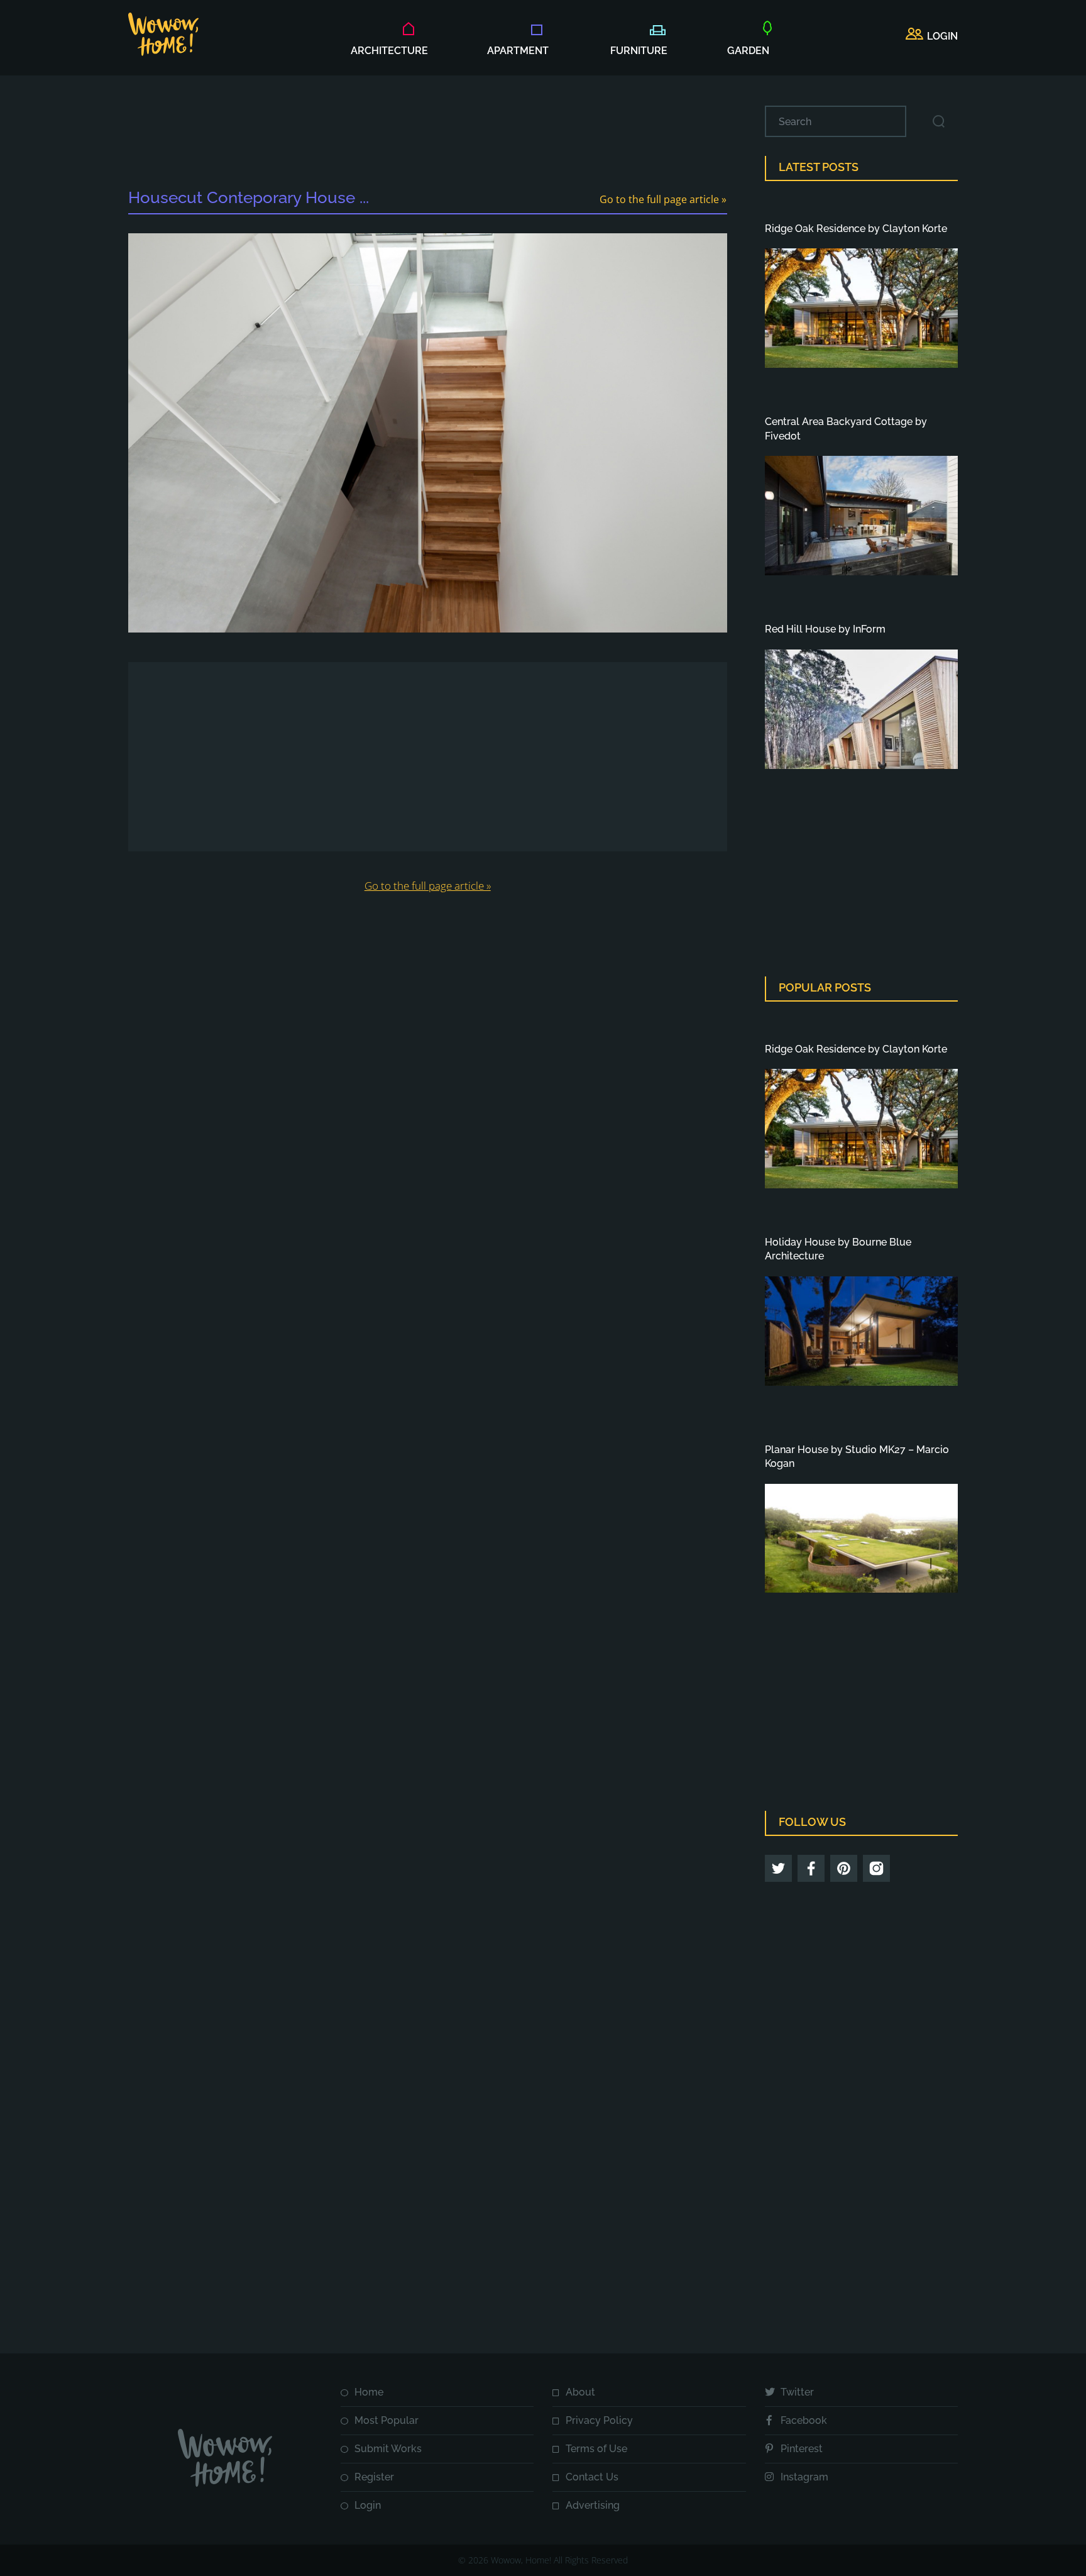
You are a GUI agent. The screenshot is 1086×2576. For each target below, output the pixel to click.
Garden (748, 51)
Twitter (797, 2392)
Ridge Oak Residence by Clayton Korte (856, 229)
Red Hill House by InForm (825, 629)
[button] (932, 36)
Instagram (804, 2477)
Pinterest (802, 2449)
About (580, 2392)
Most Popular (387, 2420)
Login (368, 2505)
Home (369, 2392)
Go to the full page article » (663, 199)
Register (374, 2477)
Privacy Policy (599, 2420)
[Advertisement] (427, 134)
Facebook (804, 2420)
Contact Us (592, 2477)
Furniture (639, 51)
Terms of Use (596, 2449)
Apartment (518, 51)
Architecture (389, 51)
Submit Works (388, 2449)
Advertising (593, 2505)
